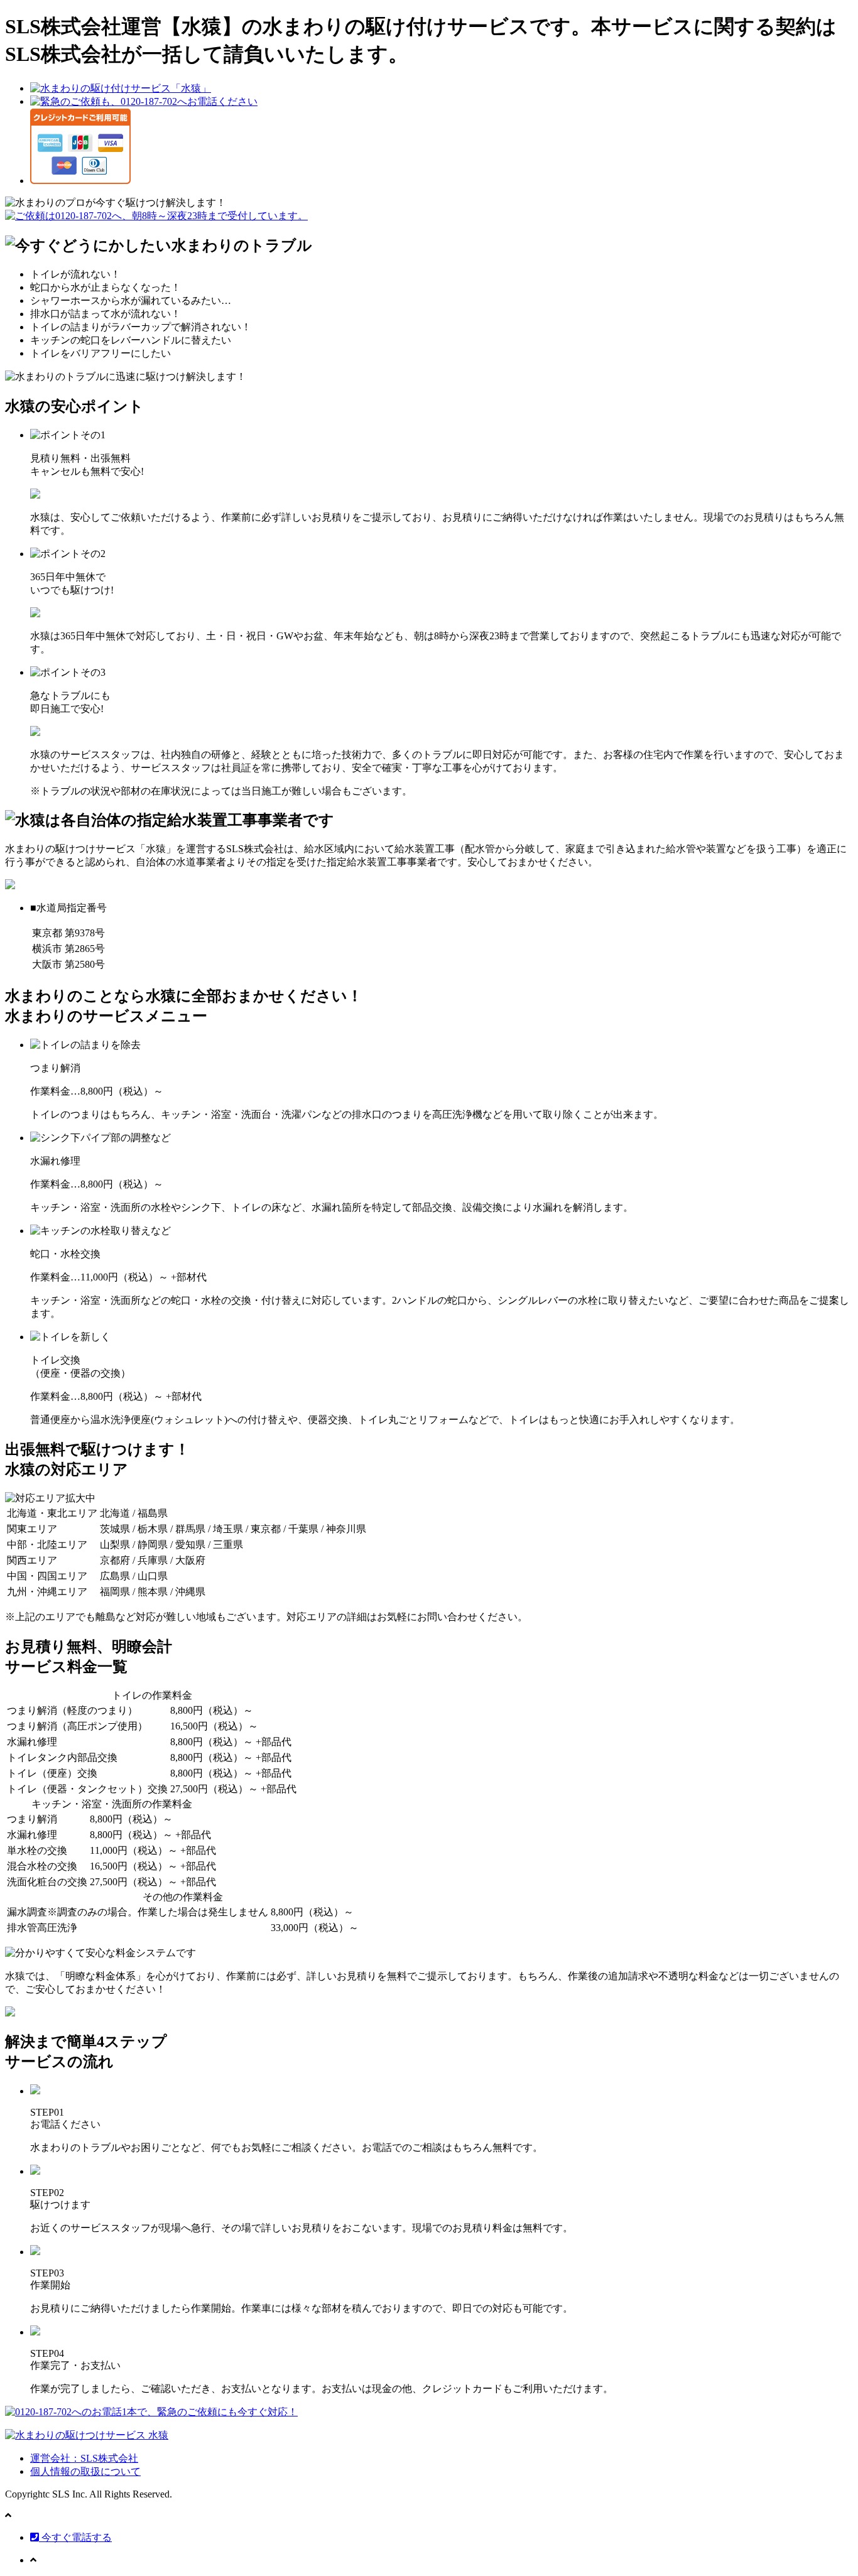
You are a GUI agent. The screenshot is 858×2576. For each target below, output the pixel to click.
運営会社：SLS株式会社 (84, 2458)
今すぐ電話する (75, 2537)
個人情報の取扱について (85, 2471)
